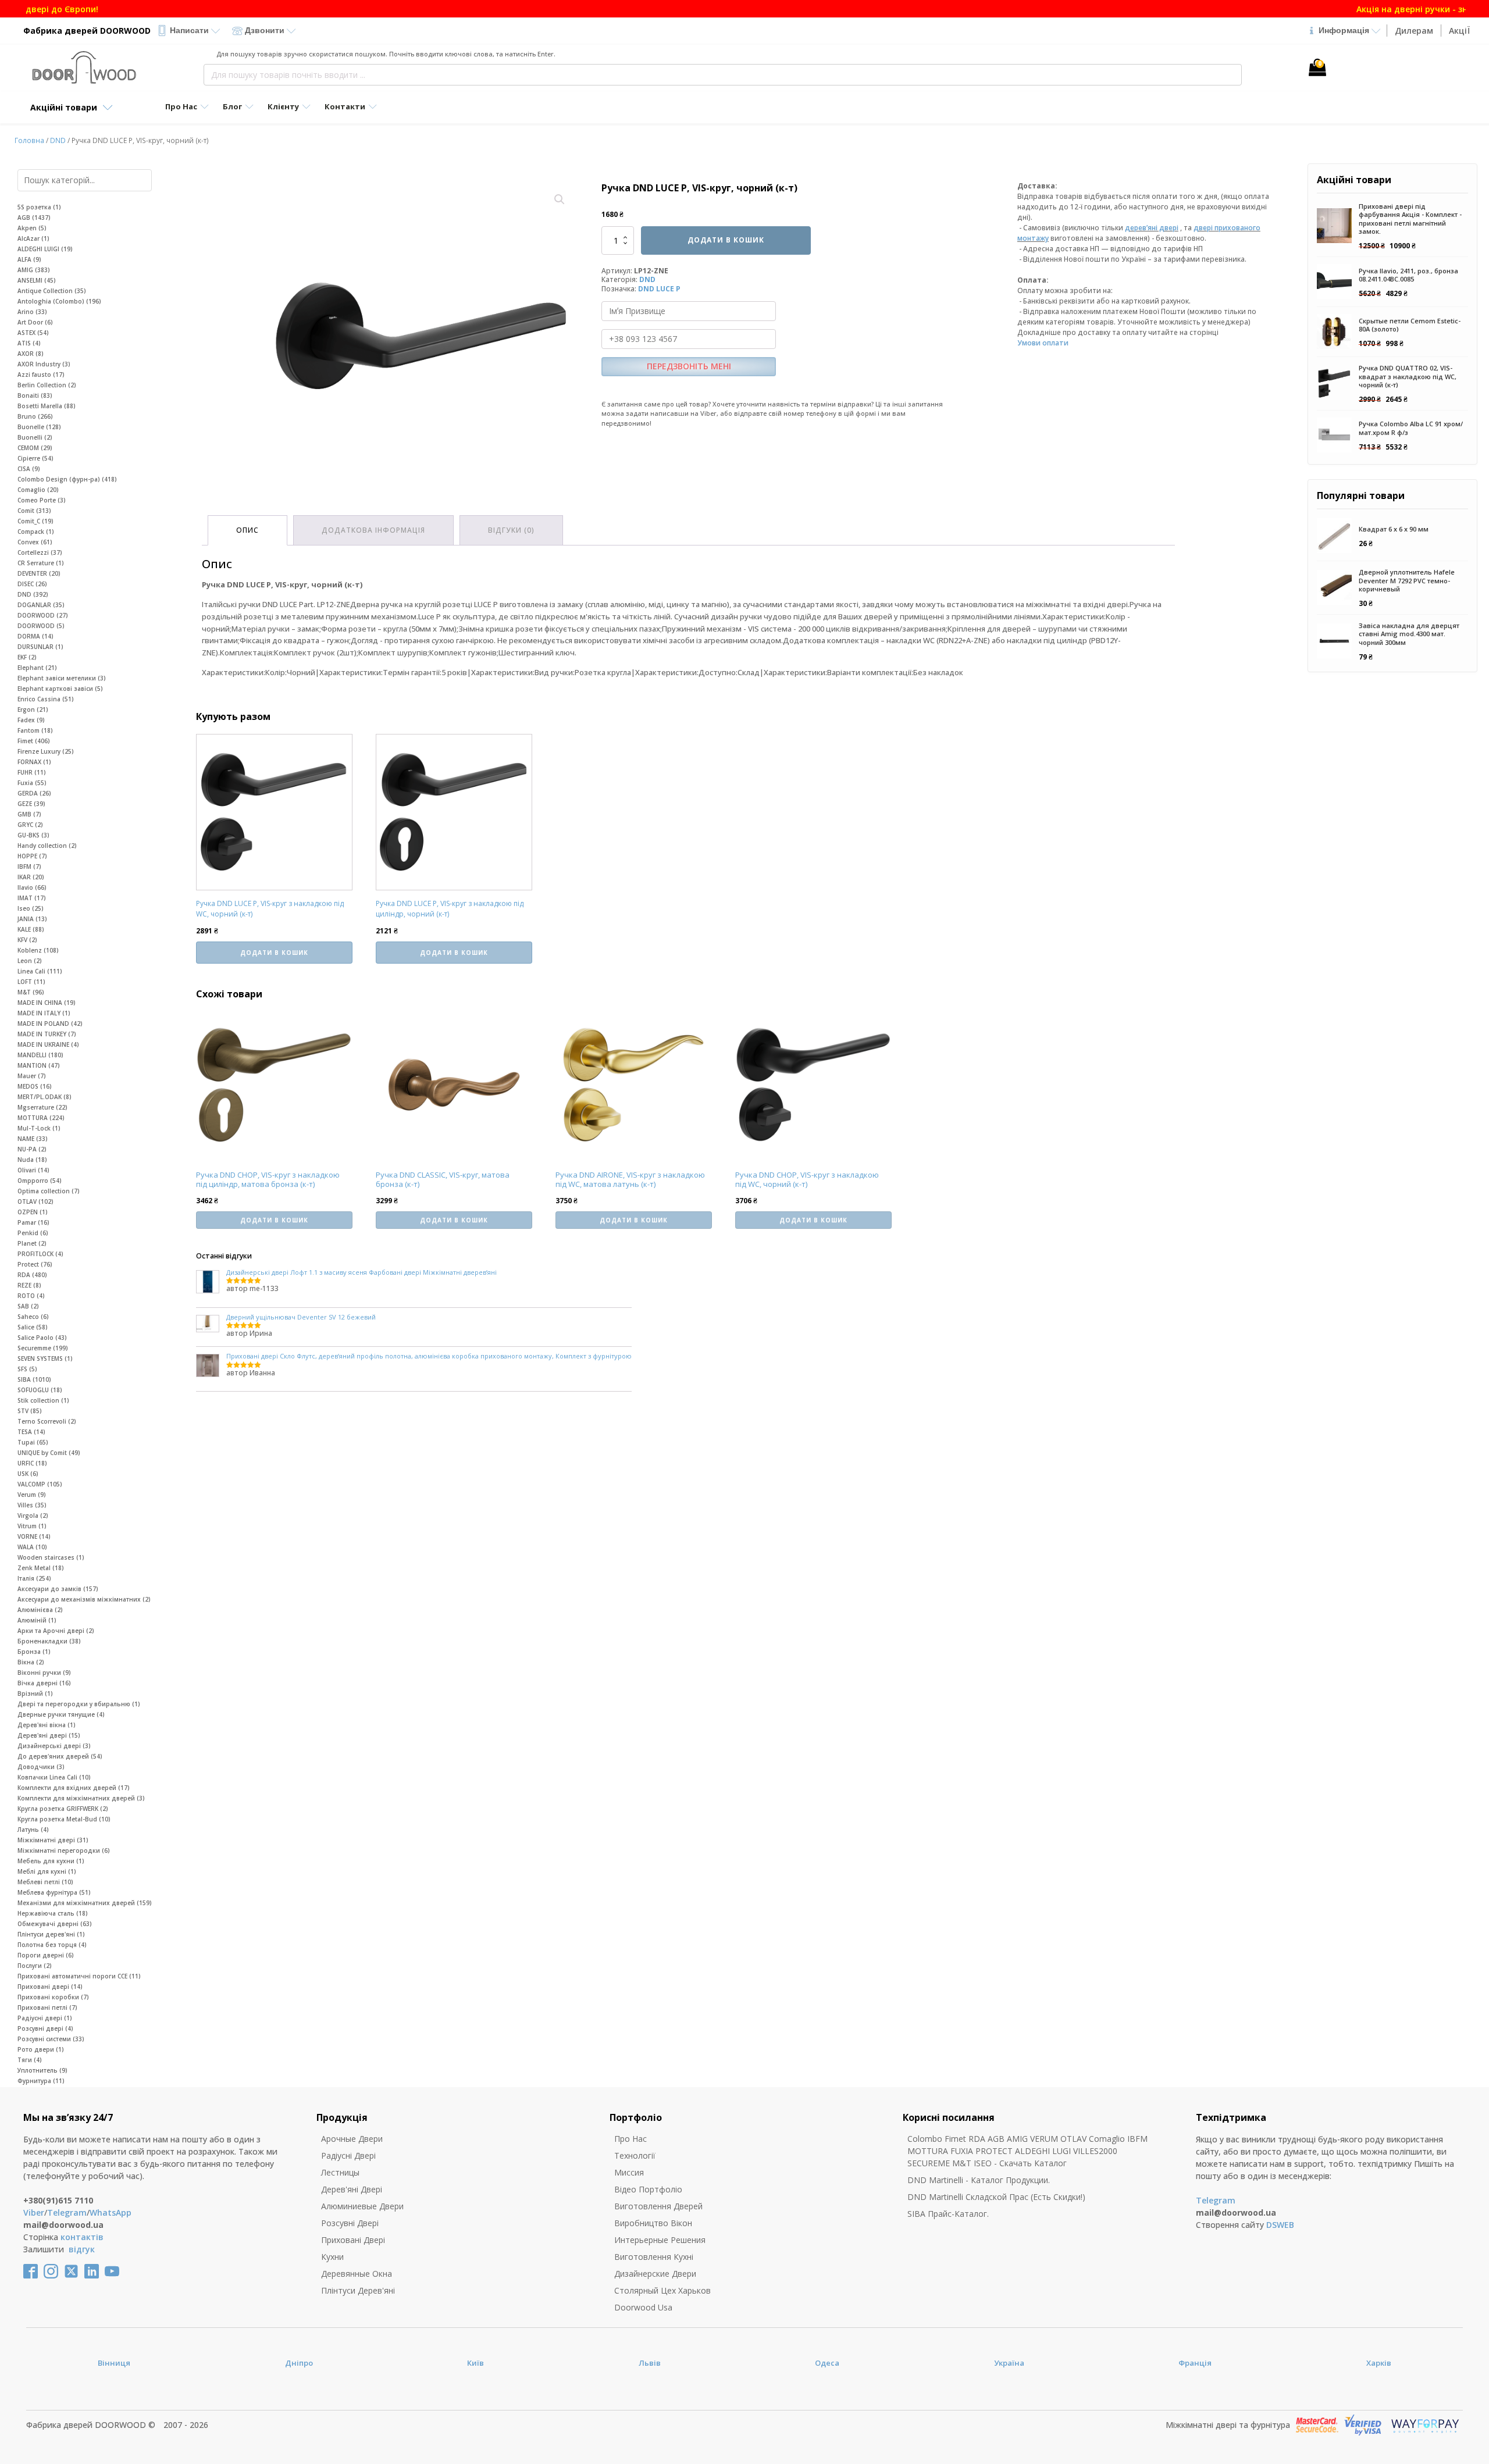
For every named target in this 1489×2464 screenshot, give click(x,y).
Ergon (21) (33, 709)
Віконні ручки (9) (44, 1673)
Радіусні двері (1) (45, 2018)
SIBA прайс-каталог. (948, 2214)
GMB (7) (29, 814)
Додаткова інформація (373, 530)
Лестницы (340, 2172)
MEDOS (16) (35, 1086)
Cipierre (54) (35, 458)
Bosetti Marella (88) (47, 406)
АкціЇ (1459, 31)
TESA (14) (31, 1432)
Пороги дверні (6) (46, 1955)
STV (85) (30, 1411)
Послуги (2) (35, 1966)
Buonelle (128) (39, 427)
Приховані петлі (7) (47, 2007)
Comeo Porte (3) (42, 500)
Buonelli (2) (35, 437)
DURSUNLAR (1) (40, 647)
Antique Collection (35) (52, 291)
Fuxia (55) (32, 783)
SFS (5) (27, 1369)
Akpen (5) (32, 228)
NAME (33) (33, 1139)
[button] (560, 199)
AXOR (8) (31, 354)
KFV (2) (27, 940)
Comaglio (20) (38, 490)
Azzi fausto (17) (41, 375)
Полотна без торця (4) (52, 1945)
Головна (29, 140)
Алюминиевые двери (362, 2206)
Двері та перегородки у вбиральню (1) (79, 1704)
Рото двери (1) (41, 2049)
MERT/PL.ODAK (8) (44, 1097)
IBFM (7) (29, 866)
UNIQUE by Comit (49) (49, 1453)
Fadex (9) (31, 720)
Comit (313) (34, 511)
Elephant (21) (37, 668)
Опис (247, 530)
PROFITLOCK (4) (40, 1254)
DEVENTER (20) (39, 573)
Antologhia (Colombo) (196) (59, 301)
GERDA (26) (34, 793)
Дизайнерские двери (655, 2274)
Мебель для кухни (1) (51, 1861)
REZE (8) (29, 1285)
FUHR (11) (32, 772)
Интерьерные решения (660, 2240)
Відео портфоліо (648, 2189)
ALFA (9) (29, 259)
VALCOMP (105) (40, 1484)
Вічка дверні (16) (44, 1683)
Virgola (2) (33, 1516)
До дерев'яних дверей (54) (60, 1756)
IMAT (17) (32, 898)
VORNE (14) (34, 1536)
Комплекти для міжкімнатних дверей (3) (81, 1798)
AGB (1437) (34, 217)
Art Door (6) (35, 322)
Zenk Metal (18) (41, 1568)
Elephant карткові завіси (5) (60, 689)
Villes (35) (32, 1505)
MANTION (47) (39, 1065)
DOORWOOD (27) (43, 615)
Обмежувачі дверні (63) (55, 1924)
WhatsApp (111, 2212)
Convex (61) (35, 542)
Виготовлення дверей (658, 2206)
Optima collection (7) (49, 1191)
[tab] (247, 530)
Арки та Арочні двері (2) (56, 1631)
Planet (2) (32, 1243)
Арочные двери (352, 2139)
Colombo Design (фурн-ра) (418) (67, 479)
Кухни (332, 2257)
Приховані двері (353, 2240)
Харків (1379, 2363)
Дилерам (1414, 31)
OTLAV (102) (35, 1201)
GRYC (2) (30, 825)
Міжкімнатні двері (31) (53, 1840)
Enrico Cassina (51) (46, 699)
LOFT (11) (31, 982)
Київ (475, 2363)
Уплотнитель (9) (42, 2070)
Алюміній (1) (37, 1620)
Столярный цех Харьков (662, 2290)
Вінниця (114, 2363)
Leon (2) (30, 961)
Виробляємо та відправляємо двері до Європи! (744, 9)
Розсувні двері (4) (45, 2028)
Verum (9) (32, 1495)
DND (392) (33, 594)
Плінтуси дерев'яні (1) (51, 1934)
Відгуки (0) (511, 530)
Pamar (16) (33, 1222)
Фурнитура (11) (41, 2081)
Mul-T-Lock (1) (39, 1128)
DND (58, 140)
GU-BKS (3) (33, 835)
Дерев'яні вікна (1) (47, 1725)
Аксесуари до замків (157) (58, 1589)
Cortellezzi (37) (40, 552)
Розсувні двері (350, 2223)
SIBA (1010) (34, 1379)
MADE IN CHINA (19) (47, 1003)
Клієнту (283, 106)
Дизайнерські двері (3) (54, 1746)
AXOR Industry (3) (44, 364)
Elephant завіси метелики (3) (62, 678)
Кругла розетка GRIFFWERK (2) (63, 1809)
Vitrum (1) (32, 1526)
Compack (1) (36, 532)
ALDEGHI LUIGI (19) (45, 249)
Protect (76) (35, 1264)
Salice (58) (33, 1327)
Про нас (630, 2139)
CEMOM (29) (35, 448)
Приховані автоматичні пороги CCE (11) (79, 1976)
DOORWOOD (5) (41, 626)
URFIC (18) (32, 1463)
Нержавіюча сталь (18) (53, 1913)
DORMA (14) (35, 636)
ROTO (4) (31, 1296)
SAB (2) (28, 1306)
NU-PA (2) (32, 1149)
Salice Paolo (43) (42, 1338)
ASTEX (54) (33, 333)
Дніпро (299, 2363)
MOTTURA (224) (41, 1118)
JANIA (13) (32, 919)
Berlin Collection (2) (47, 385)
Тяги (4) (30, 2060)
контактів (82, 2237)
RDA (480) (32, 1275)
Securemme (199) (43, 1348)
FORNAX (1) (34, 762)
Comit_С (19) (35, 521)
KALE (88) (31, 929)
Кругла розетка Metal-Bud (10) (64, 1819)
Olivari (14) (33, 1170)
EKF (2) (27, 657)
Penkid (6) (33, 1233)
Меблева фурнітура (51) (54, 1892)
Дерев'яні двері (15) (49, 1735)
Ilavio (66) (32, 887)
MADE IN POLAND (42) (50, 1024)
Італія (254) (34, 1578)
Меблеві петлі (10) (45, 1882)
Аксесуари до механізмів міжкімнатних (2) (84, 1599)
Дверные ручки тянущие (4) (61, 1714)
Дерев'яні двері (352, 2189)
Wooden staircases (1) (51, 1557)
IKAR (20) (31, 877)
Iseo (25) (31, 908)
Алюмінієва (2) (40, 1610)
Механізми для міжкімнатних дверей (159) (85, 1903)
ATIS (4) (29, 343)
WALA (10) (32, 1547)
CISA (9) (29, 469)
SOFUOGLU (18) (40, 1390)
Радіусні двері (348, 2155)
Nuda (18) (32, 1160)
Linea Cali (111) (40, 971)
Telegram (67, 2212)
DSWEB (1280, 2225)
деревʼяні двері (1152, 228)
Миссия (629, 2172)
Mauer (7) (32, 1076)
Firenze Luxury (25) (46, 751)
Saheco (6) (33, 1317)
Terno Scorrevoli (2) (47, 1421)
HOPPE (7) (32, 856)
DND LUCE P (659, 289)
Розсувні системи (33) (51, 2039)
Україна (1009, 2363)
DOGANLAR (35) (41, 605)
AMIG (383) (34, 270)
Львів (650, 2363)
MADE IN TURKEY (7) (47, 1034)
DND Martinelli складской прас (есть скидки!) (996, 2197)
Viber (34, 2212)
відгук (82, 2249)
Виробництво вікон (653, 2223)
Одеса (827, 2363)
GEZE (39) (31, 804)
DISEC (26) (32, 584)
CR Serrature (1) (41, 563)
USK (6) (28, 1474)
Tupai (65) (33, 1442)
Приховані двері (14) (50, 1987)
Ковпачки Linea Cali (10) (54, 1777)
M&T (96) (31, 992)
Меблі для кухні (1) (47, 1871)
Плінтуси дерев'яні (358, 2290)
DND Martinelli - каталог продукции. (979, 2180)
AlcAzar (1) (33, 238)
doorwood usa (643, 2307)
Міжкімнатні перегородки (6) (64, 1850)
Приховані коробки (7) (53, 1997)
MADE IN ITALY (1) (44, 1013)
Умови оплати (1043, 343)
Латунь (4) (33, 1830)
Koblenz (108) (38, 950)
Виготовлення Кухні (654, 2257)
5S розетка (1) (39, 207)
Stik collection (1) (43, 1400)
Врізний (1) (35, 1693)
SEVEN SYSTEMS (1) (45, 1358)
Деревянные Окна (357, 2274)
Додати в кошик (726, 240)
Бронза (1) (34, 1652)
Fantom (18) (35, 730)
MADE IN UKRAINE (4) (48, 1044)
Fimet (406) (34, 741)
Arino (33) (32, 312)
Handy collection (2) (47, 846)
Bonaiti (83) (35, 395)
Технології (635, 2155)
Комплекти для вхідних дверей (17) (74, 1788)
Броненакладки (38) (49, 1641)
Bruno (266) (35, 416)
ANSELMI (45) (37, 280)
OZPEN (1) (33, 1212)
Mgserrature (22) (42, 1107)
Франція (1195, 2363)
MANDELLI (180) (40, 1055)
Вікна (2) (31, 1662)
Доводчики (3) (41, 1767)
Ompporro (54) (40, 1181)
